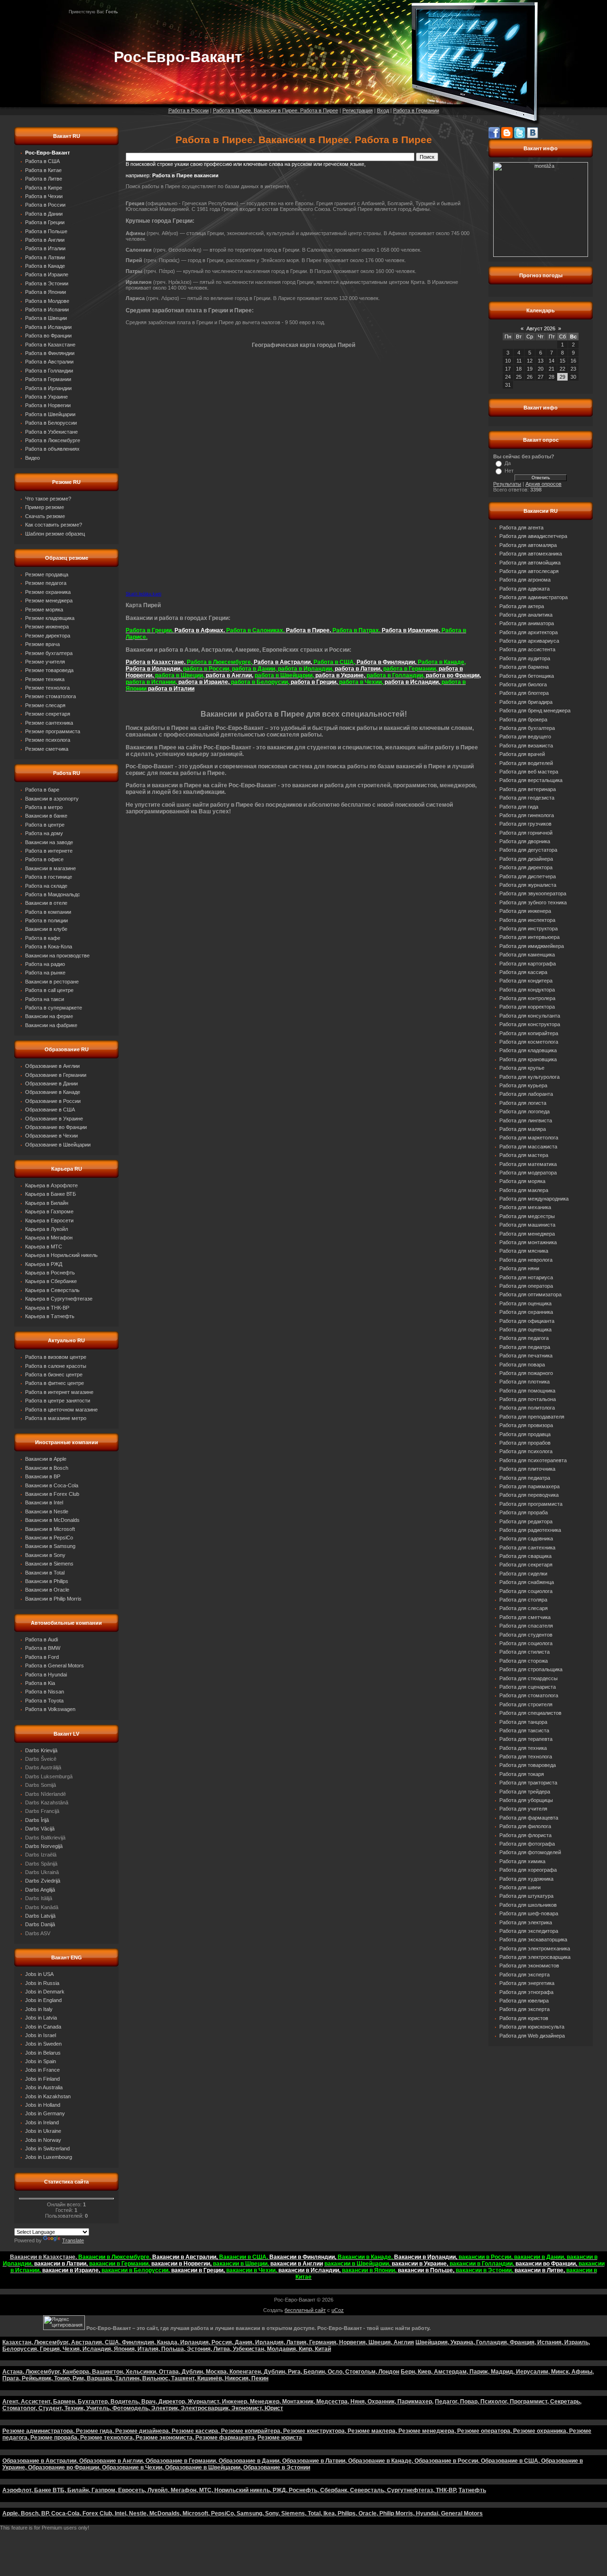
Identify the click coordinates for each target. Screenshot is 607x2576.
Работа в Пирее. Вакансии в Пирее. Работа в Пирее (276, 110)
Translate (73, 2240)
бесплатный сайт (305, 2310)
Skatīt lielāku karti (143, 594)
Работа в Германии (416, 110)
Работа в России (189, 110)
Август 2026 (541, 328)
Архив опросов (543, 484)
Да (508, 463)
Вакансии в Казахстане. (44, 2257)
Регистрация (358, 110)
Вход (383, 110)
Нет (509, 471)
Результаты (507, 484)
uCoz (338, 2310)
